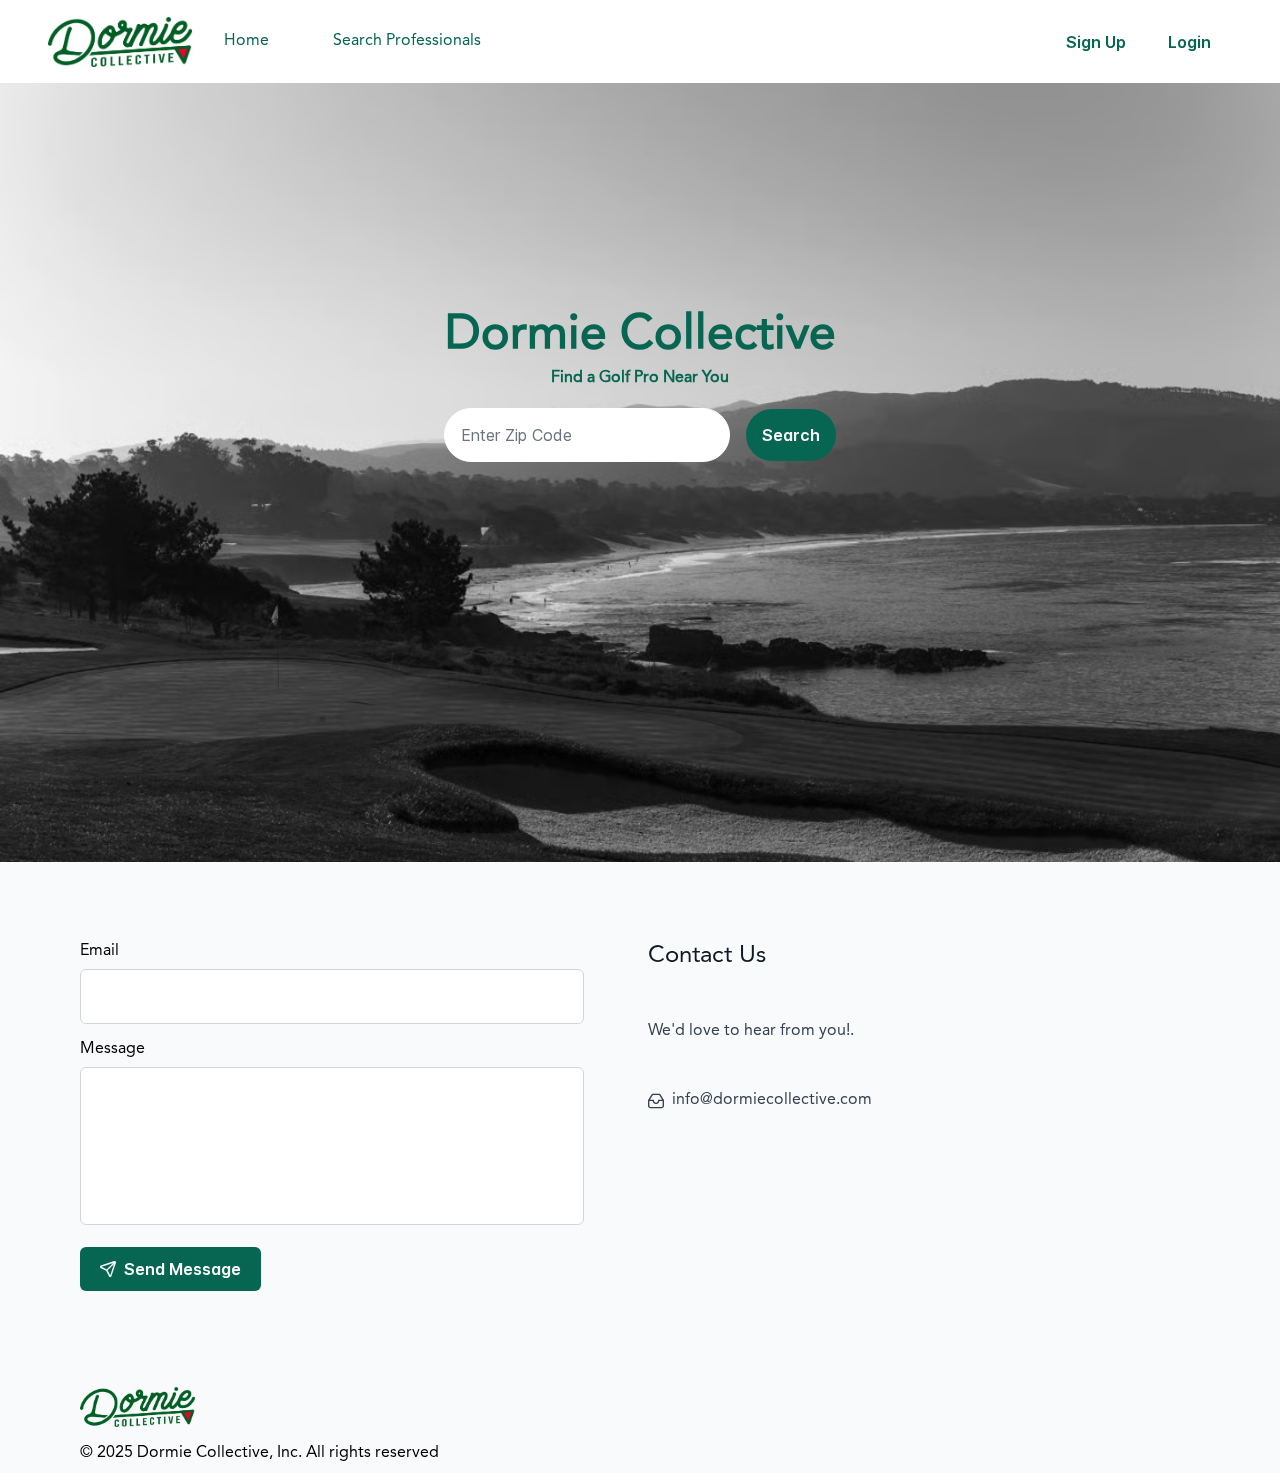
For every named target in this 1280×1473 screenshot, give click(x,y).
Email (99, 951)
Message (112, 1049)
